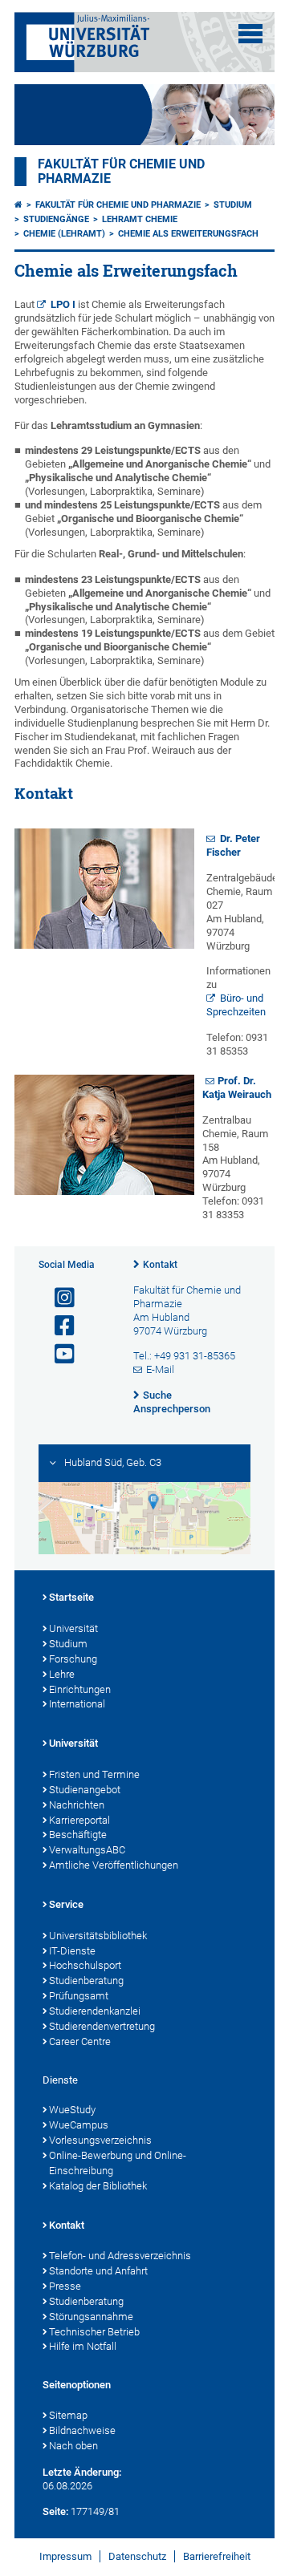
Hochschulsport (85, 1965)
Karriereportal (79, 1820)
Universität (73, 1628)
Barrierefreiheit (217, 2556)
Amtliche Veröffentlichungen (114, 1865)
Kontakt (160, 1265)
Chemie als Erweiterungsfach (188, 234)
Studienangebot (85, 1790)
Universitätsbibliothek (98, 1936)
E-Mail (160, 1369)
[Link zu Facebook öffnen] (58, 1326)
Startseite (71, 1597)
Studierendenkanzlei (95, 2011)
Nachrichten (77, 1805)
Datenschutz (137, 2556)
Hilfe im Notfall (83, 2346)
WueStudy (72, 2110)
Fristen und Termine (94, 1774)
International (77, 1704)
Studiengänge (56, 219)
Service (66, 1904)
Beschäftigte (78, 1835)
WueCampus (79, 2125)
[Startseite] (18, 205)
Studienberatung (86, 1981)
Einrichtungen (80, 1689)
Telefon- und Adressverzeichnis (120, 2256)
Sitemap (68, 2415)
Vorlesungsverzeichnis (100, 2140)
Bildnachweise (82, 2430)
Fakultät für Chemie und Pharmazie (118, 205)
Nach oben (73, 2446)
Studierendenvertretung (102, 2026)
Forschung (73, 1659)
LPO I (63, 304)
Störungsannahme (91, 2317)
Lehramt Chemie (140, 219)
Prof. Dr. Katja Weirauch (237, 1088)
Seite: (55, 2511)
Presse (65, 2286)
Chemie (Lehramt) (64, 234)
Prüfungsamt (79, 1996)
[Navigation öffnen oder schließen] (250, 34)
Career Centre (80, 2041)
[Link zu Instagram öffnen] (58, 1298)
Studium (233, 205)
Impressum (65, 2556)
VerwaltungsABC (87, 1850)
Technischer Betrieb (94, 2332)
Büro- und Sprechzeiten (236, 1005)
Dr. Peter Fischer (233, 845)
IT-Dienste (72, 1951)
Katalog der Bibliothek (98, 2186)
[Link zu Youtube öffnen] (58, 1354)
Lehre (62, 1674)
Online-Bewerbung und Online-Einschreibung (118, 2163)
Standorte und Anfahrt (98, 2271)
